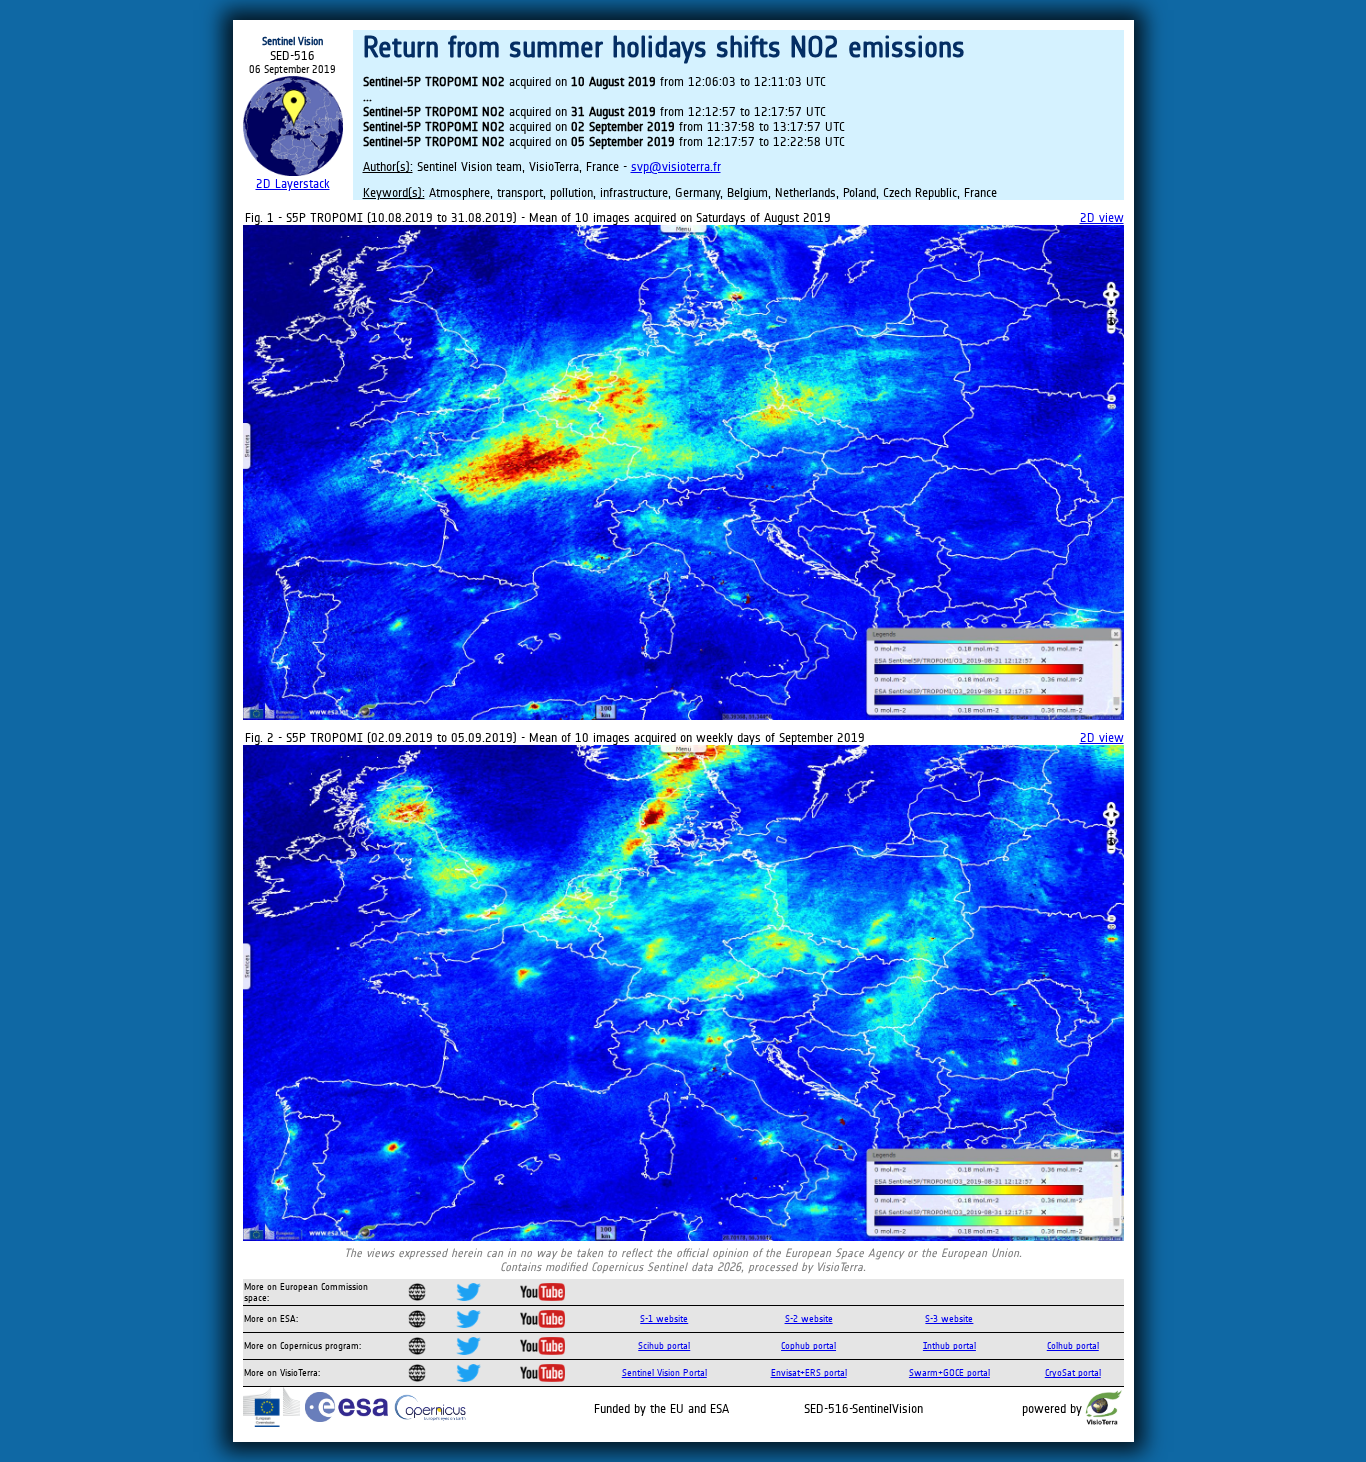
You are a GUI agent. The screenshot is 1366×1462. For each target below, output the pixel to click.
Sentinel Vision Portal (664, 1372)
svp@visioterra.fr (676, 166)
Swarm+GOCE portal (949, 1372)
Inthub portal (949, 1345)
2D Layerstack (293, 183)
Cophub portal (808, 1345)
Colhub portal (1073, 1345)
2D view (1102, 217)
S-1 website (664, 1318)
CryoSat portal (1073, 1372)
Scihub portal (664, 1345)
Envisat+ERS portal (809, 1372)
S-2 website (809, 1318)
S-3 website (949, 1318)
